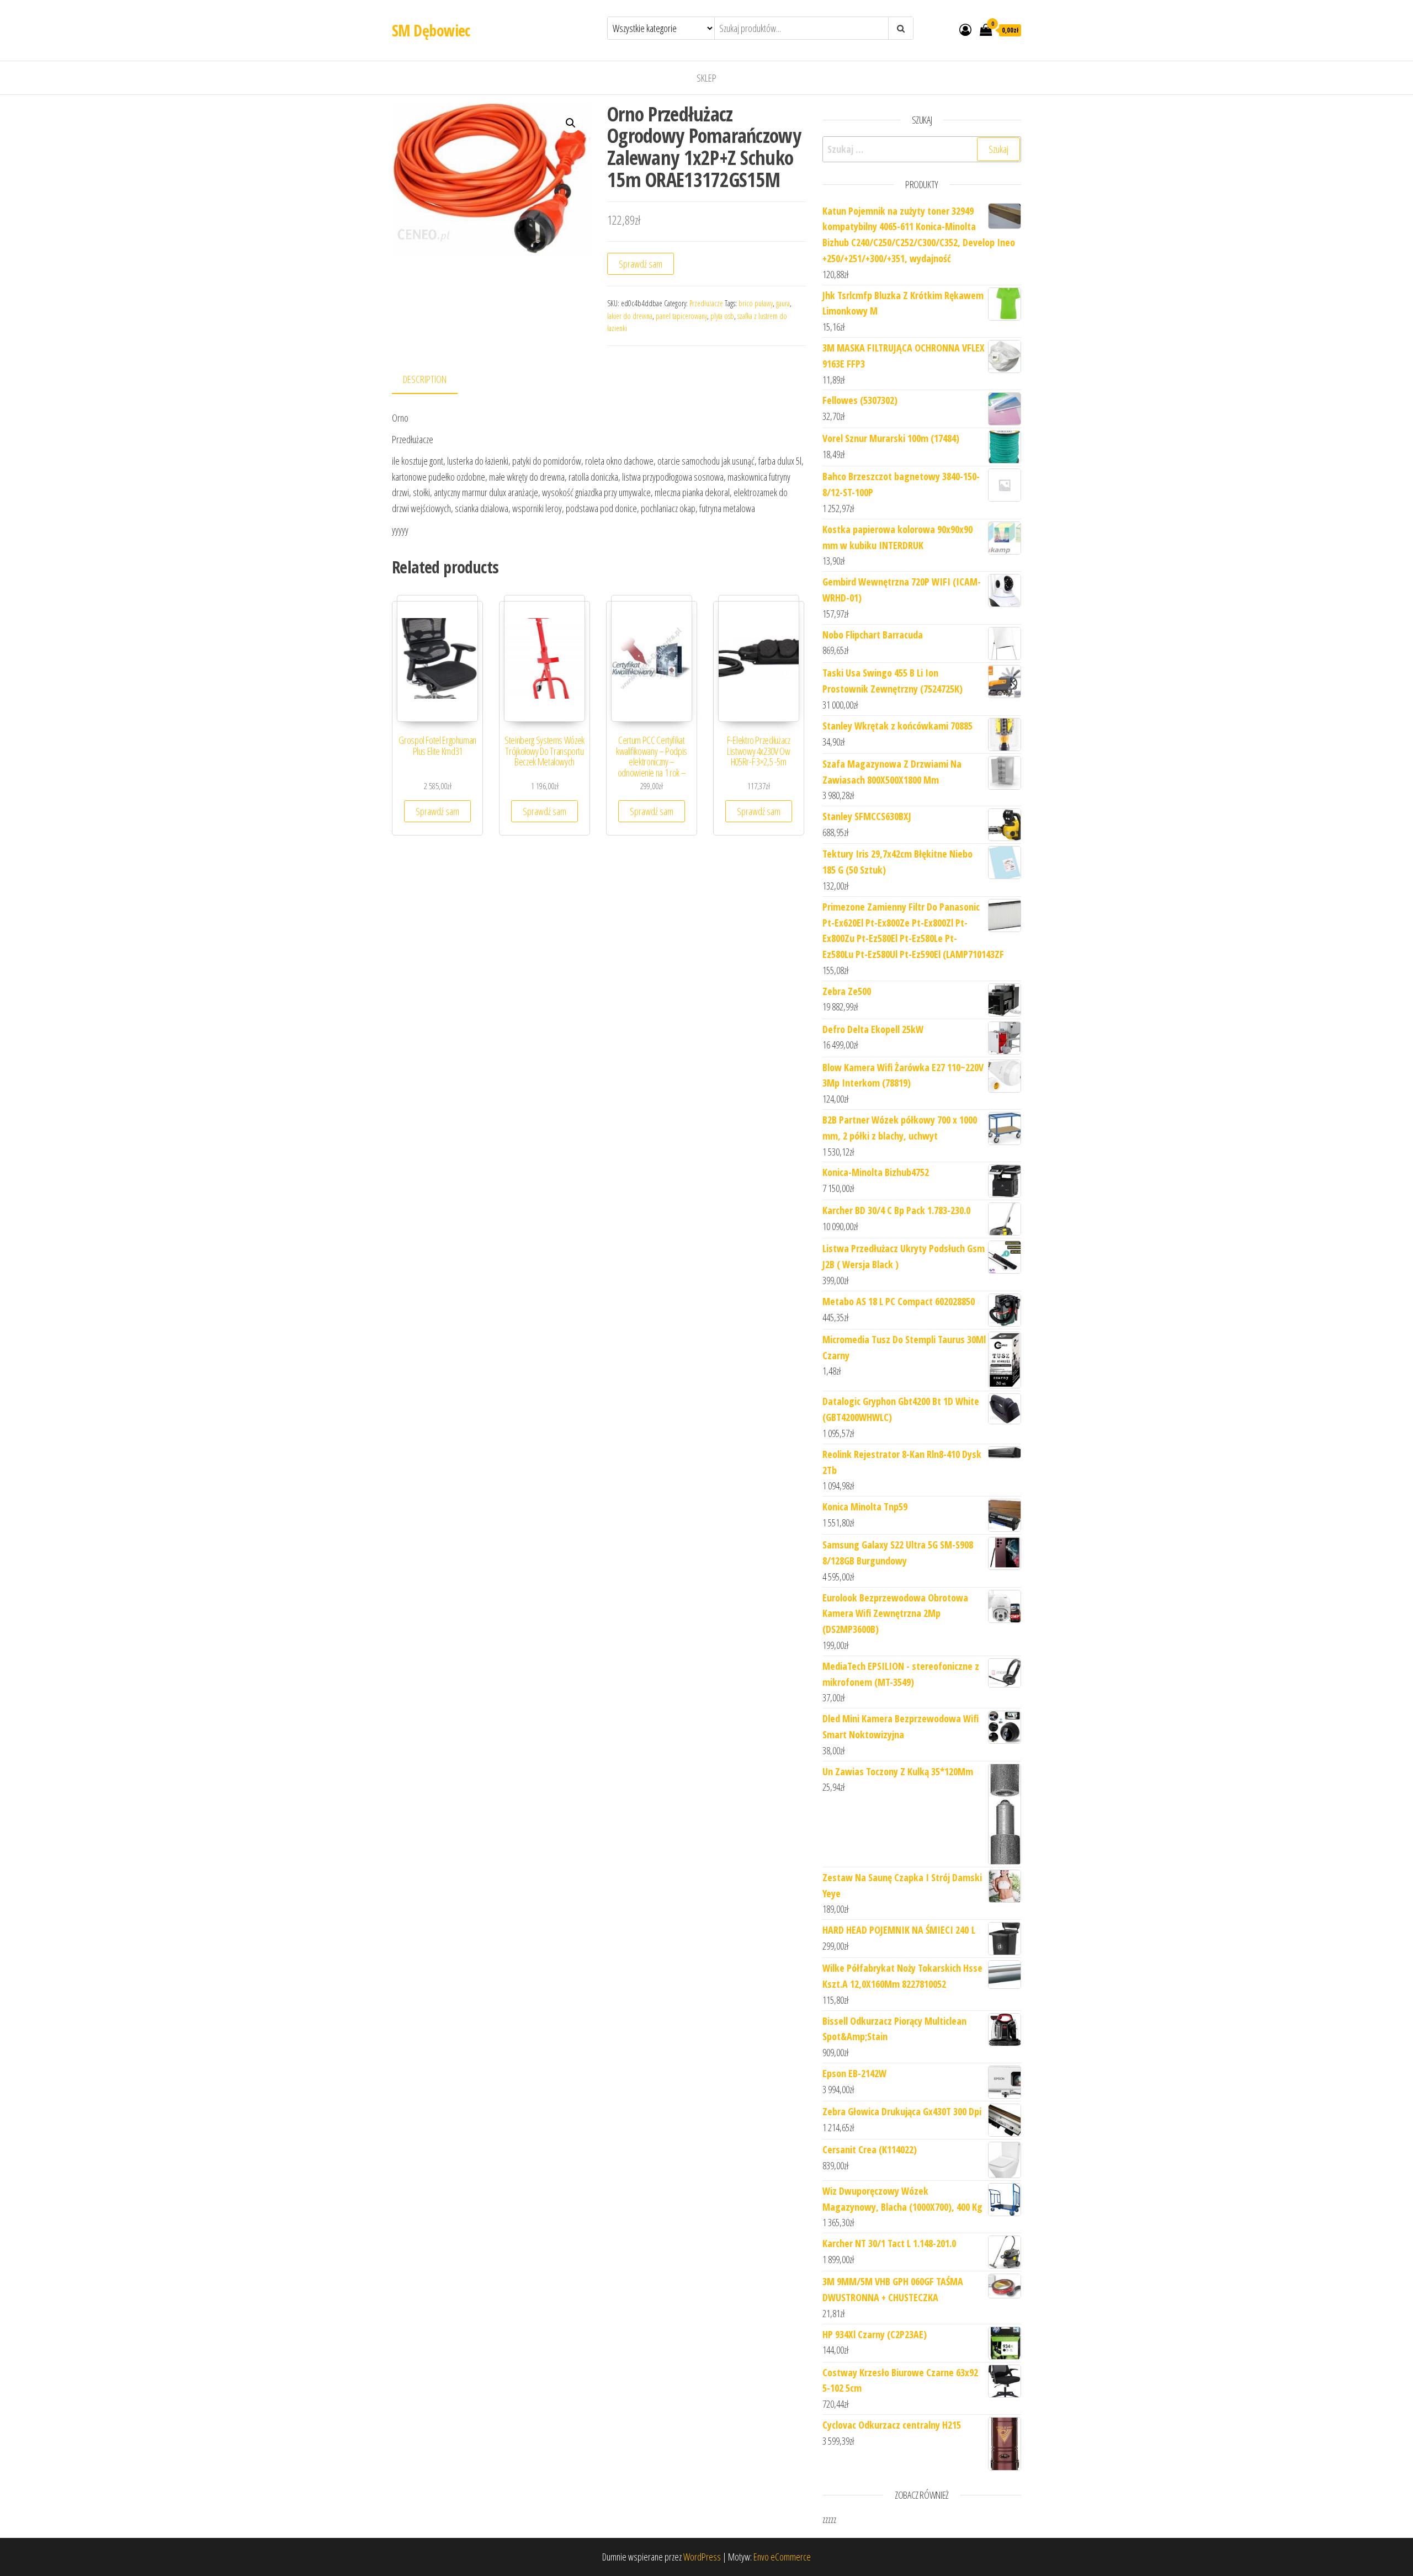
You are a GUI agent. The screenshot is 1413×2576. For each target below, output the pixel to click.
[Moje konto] (965, 29)
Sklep (706, 78)
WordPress (702, 2557)
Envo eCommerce (782, 2557)
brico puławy (756, 303)
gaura (783, 303)
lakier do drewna (630, 316)
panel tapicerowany (681, 316)
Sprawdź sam (641, 264)
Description (425, 379)
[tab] (433, 380)
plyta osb (722, 316)
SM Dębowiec (431, 30)
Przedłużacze (706, 303)
